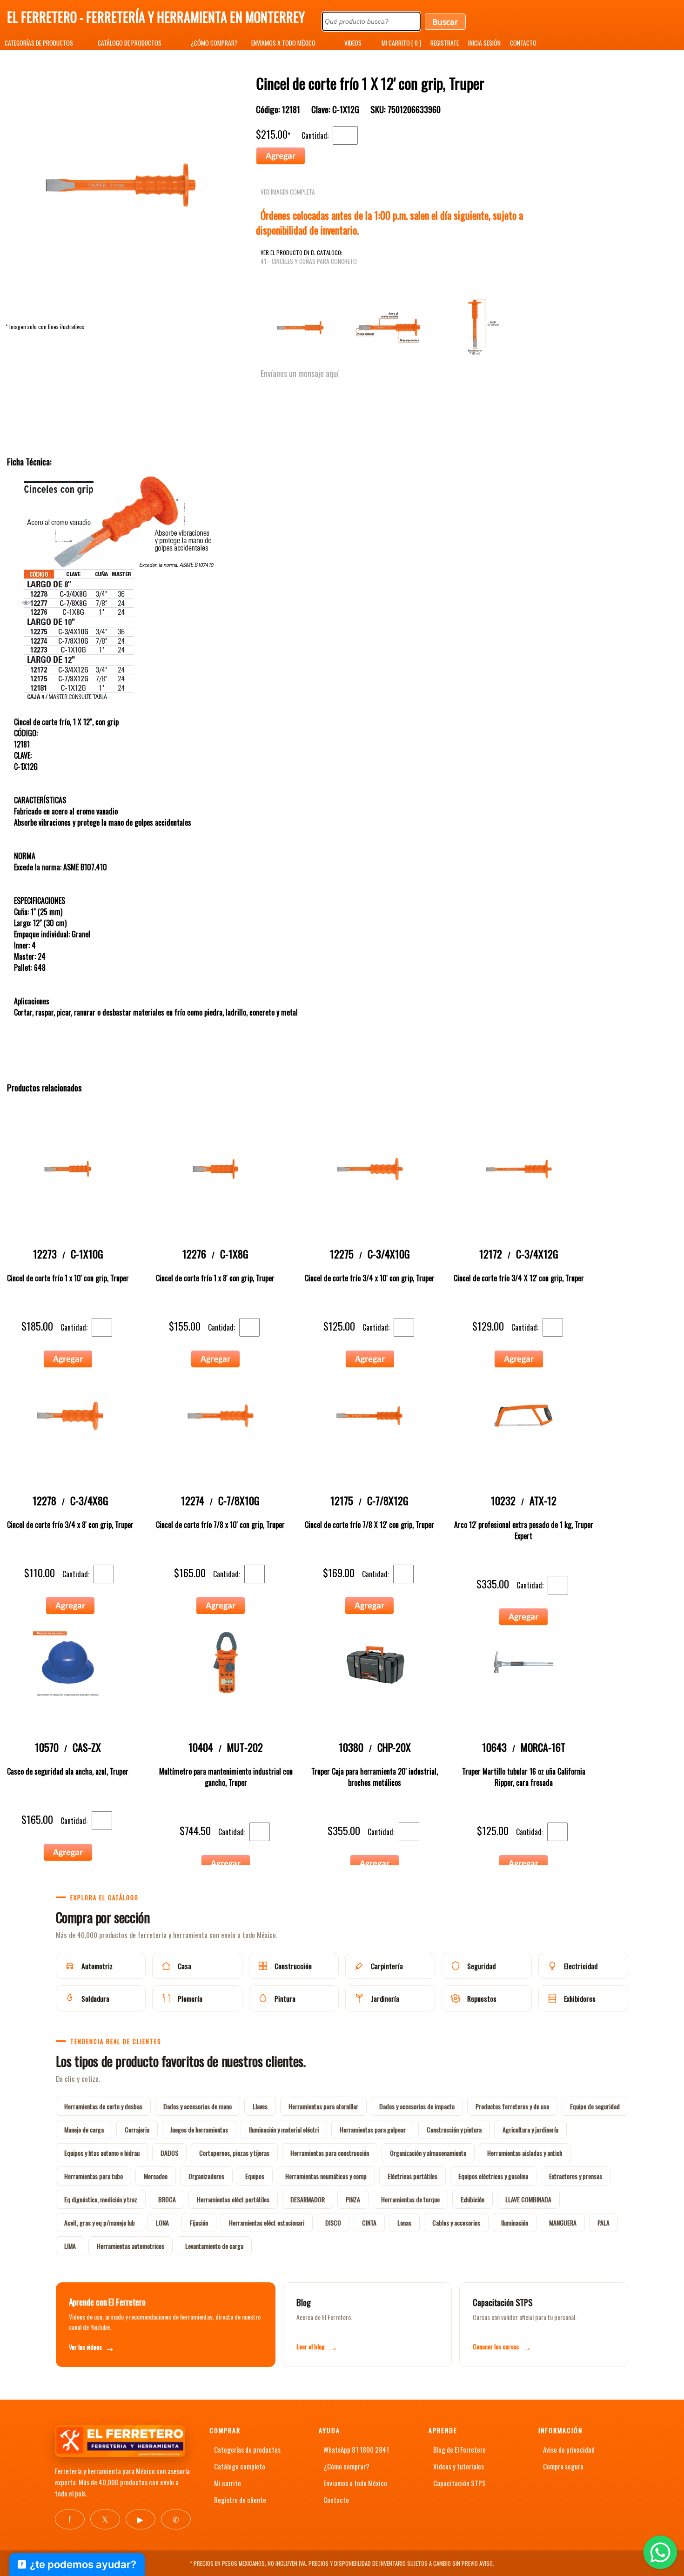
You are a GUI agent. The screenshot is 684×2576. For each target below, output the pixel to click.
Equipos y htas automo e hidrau (102, 2153)
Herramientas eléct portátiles (233, 2199)
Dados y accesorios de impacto (417, 2106)
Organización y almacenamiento (428, 2153)
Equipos (255, 2176)
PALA (604, 2223)
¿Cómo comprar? (346, 2466)
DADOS (169, 2153)
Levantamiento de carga (214, 2246)
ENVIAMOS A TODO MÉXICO (283, 43)
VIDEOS (353, 43)
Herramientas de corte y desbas (103, 2106)
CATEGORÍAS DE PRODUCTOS (39, 43)
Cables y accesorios (456, 2223)
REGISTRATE (445, 43)
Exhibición (473, 2199)
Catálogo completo (240, 2466)
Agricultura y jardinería (530, 2129)
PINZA (353, 2199)
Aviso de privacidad (569, 2449)
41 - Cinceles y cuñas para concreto (309, 261)
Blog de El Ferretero (459, 2449)
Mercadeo (156, 2176)
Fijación (199, 2223)
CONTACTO (523, 43)
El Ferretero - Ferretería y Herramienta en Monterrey (156, 17)
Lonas (404, 2223)
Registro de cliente (240, 2500)
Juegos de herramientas (199, 2129)
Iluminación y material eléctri (284, 2129)
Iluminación (515, 2223)
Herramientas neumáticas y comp (326, 2176)
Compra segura (563, 2466)
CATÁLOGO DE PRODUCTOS (130, 43)
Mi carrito (228, 2483)
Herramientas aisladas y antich (525, 2153)
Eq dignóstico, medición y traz (101, 2199)
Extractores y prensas (576, 2176)
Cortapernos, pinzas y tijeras (234, 2153)
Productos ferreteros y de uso (512, 2106)
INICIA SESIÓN (484, 43)
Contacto (336, 2500)
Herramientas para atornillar (323, 2106)
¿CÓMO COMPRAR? (214, 43)
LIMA (70, 2246)
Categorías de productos (247, 2449)
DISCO (333, 2223)
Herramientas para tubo (94, 2176)
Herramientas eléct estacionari (267, 2223)
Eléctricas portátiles (412, 2176)
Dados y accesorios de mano (198, 2106)
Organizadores (206, 2176)
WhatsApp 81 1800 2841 (356, 2449)
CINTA (369, 2223)
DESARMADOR (308, 2199)
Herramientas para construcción (330, 2153)
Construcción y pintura (454, 2129)
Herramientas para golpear (373, 2129)
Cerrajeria (137, 2129)
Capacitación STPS (459, 2483)
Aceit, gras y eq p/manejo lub (100, 2223)
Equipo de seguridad (595, 2106)
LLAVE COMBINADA (528, 2199)
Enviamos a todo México (355, 2483)
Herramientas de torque (410, 2199)
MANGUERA (563, 2223)
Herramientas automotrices (131, 2246)
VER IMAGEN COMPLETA (288, 192)
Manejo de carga (84, 2129)
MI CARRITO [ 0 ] (401, 43)
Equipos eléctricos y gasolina (493, 2176)
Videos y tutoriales (459, 2466)
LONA (162, 2223)
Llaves (260, 2106)
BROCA (167, 2199)
